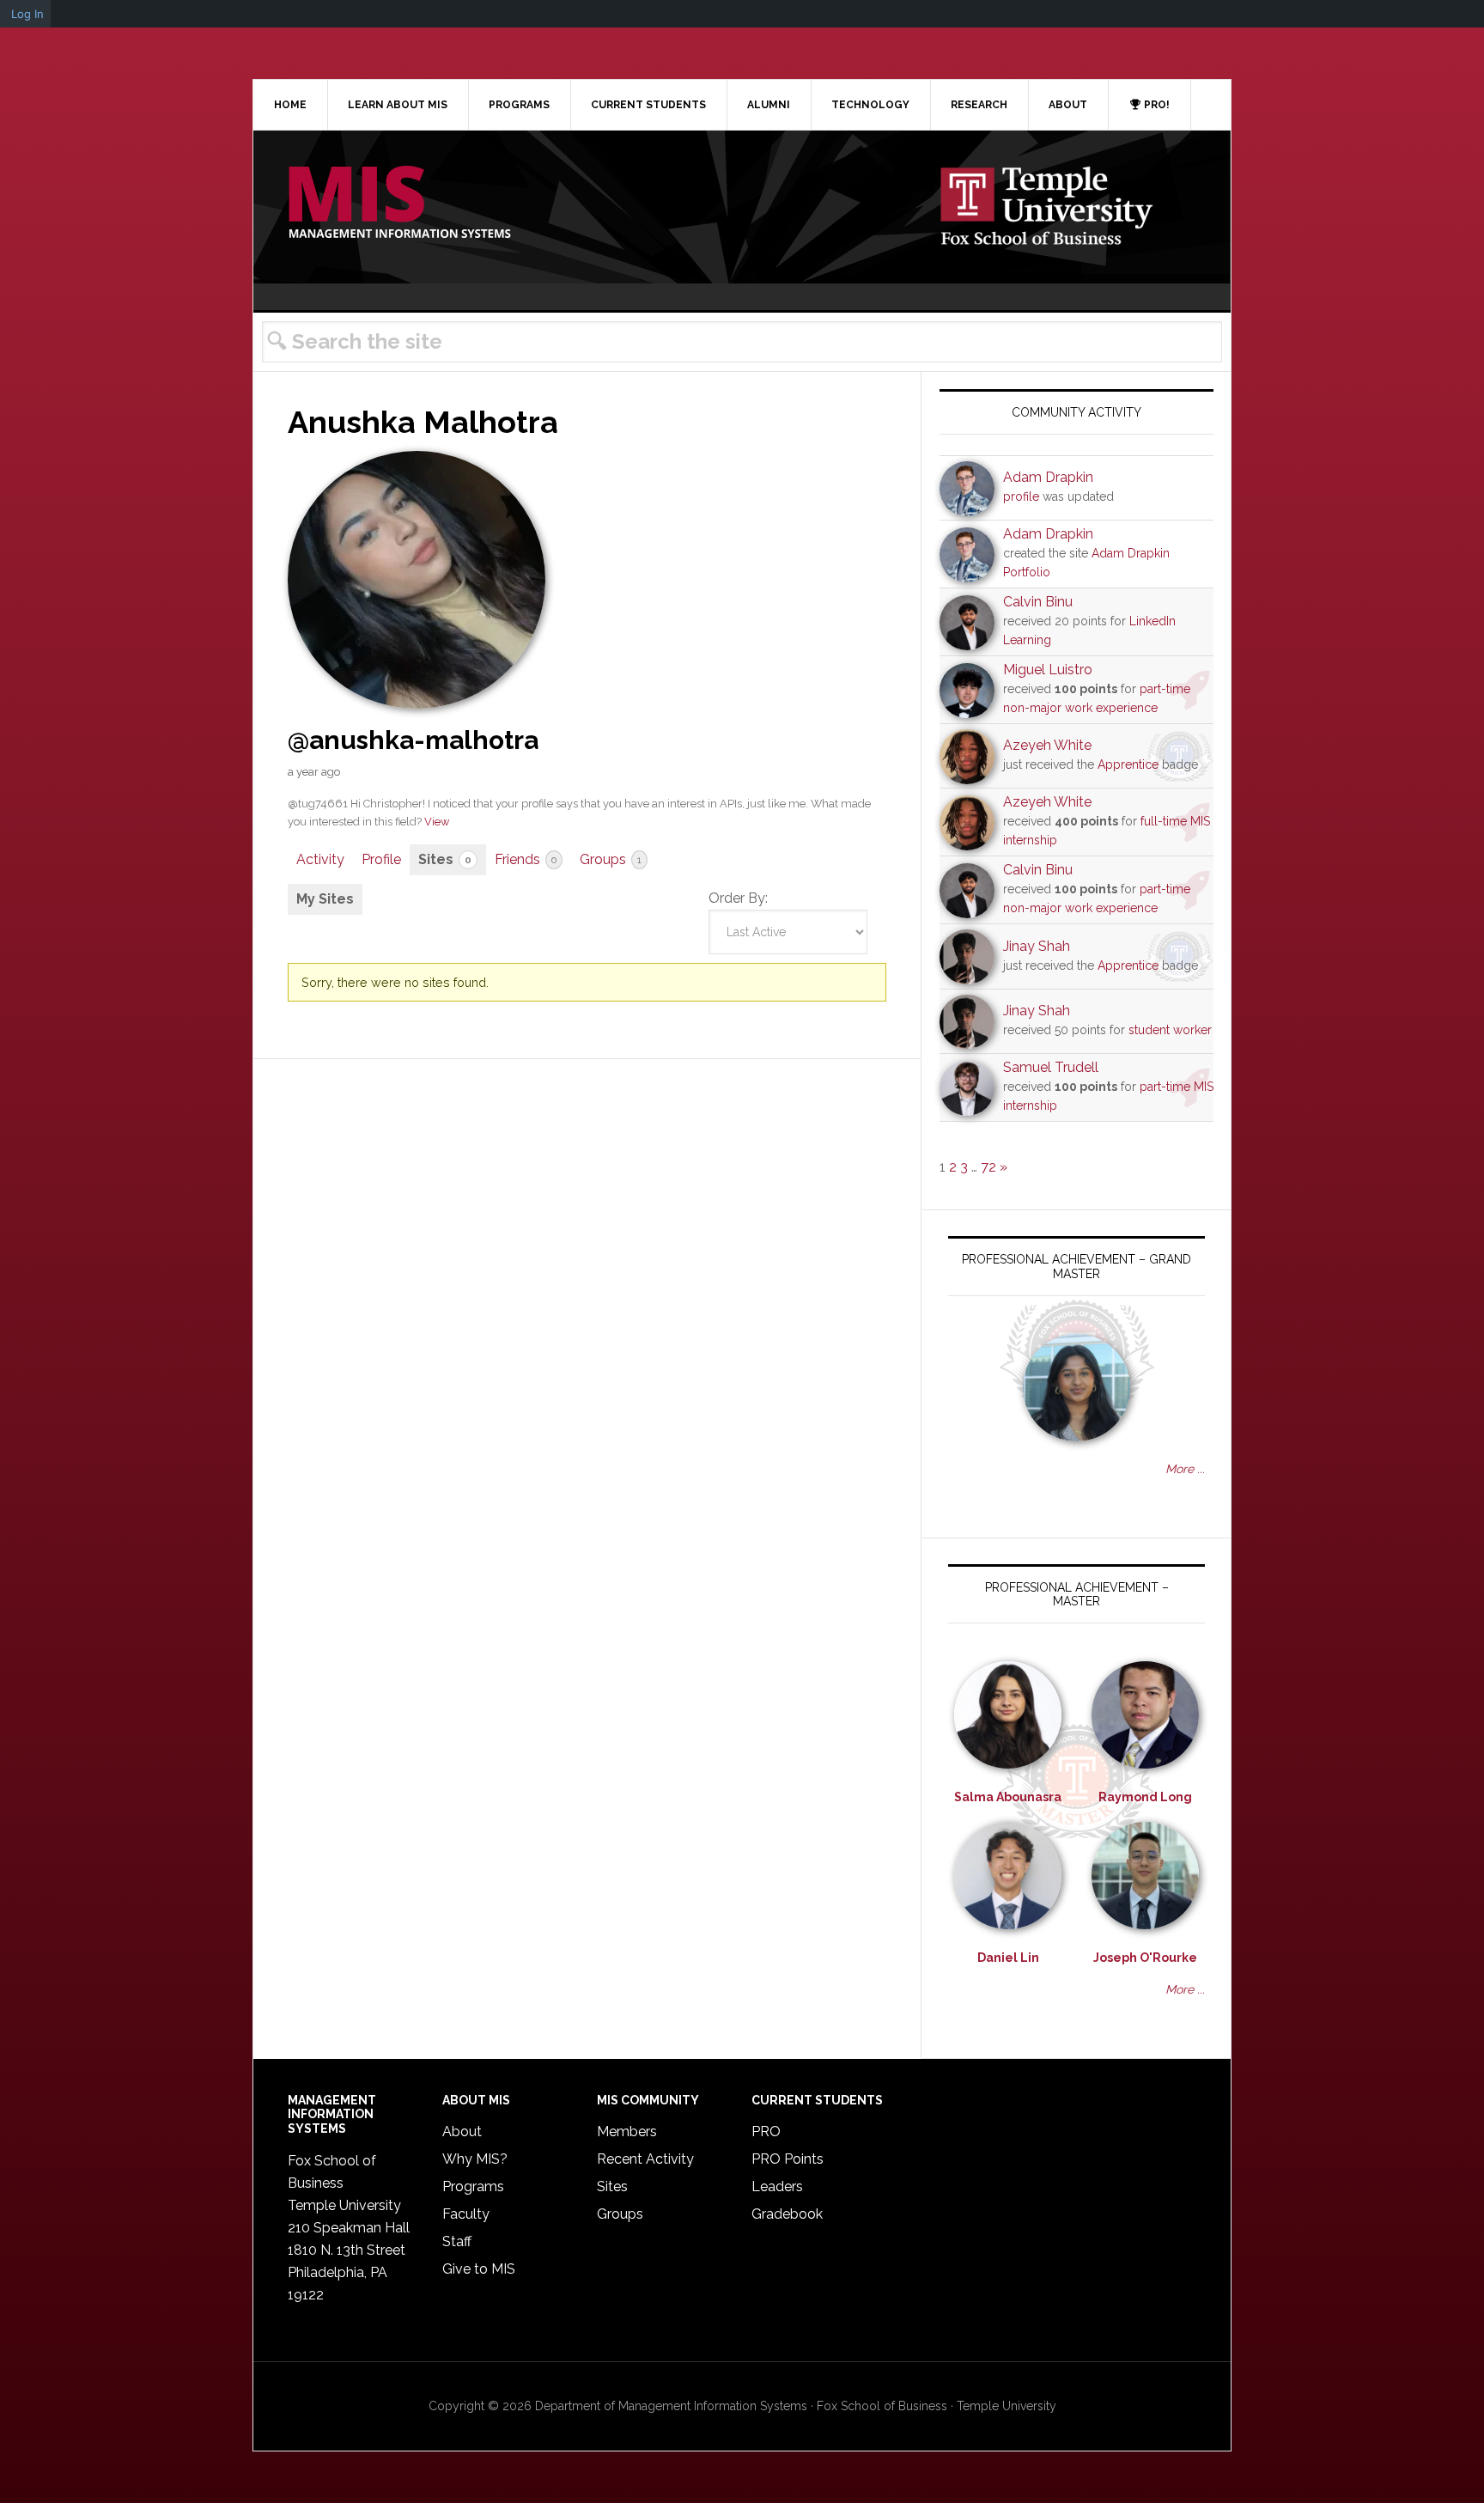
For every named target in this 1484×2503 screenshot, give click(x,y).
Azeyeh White (1047, 745)
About (462, 2132)
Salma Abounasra (1008, 1797)
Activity (320, 859)
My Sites (325, 899)
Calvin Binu (1038, 602)
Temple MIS (399, 204)
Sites (445, 859)
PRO (766, 2132)
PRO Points (788, 2159)
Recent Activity (645, 2159)
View (437, 822)
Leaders (777, 2186)
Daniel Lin (1008, 1958)
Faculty (466, 2214)
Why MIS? (475, 2159)
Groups (611, 859)
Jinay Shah (1037, 946)
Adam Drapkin (1048, 477)
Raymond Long (1145, 1797)
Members (627, 2132)
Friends (526, 859)
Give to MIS (479, 2269)
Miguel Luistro (1048, 670)
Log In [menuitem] (27, 14)
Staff (457, 2241)
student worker (1170, 1030)
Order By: (738, 898)
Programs (473, 2186)
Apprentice (1128, 764)
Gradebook (787, 2214)
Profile (381, 859)
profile (1021, 496)
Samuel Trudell (1051, 1067)
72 (988, 1167)
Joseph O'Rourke (1145, 1958)
